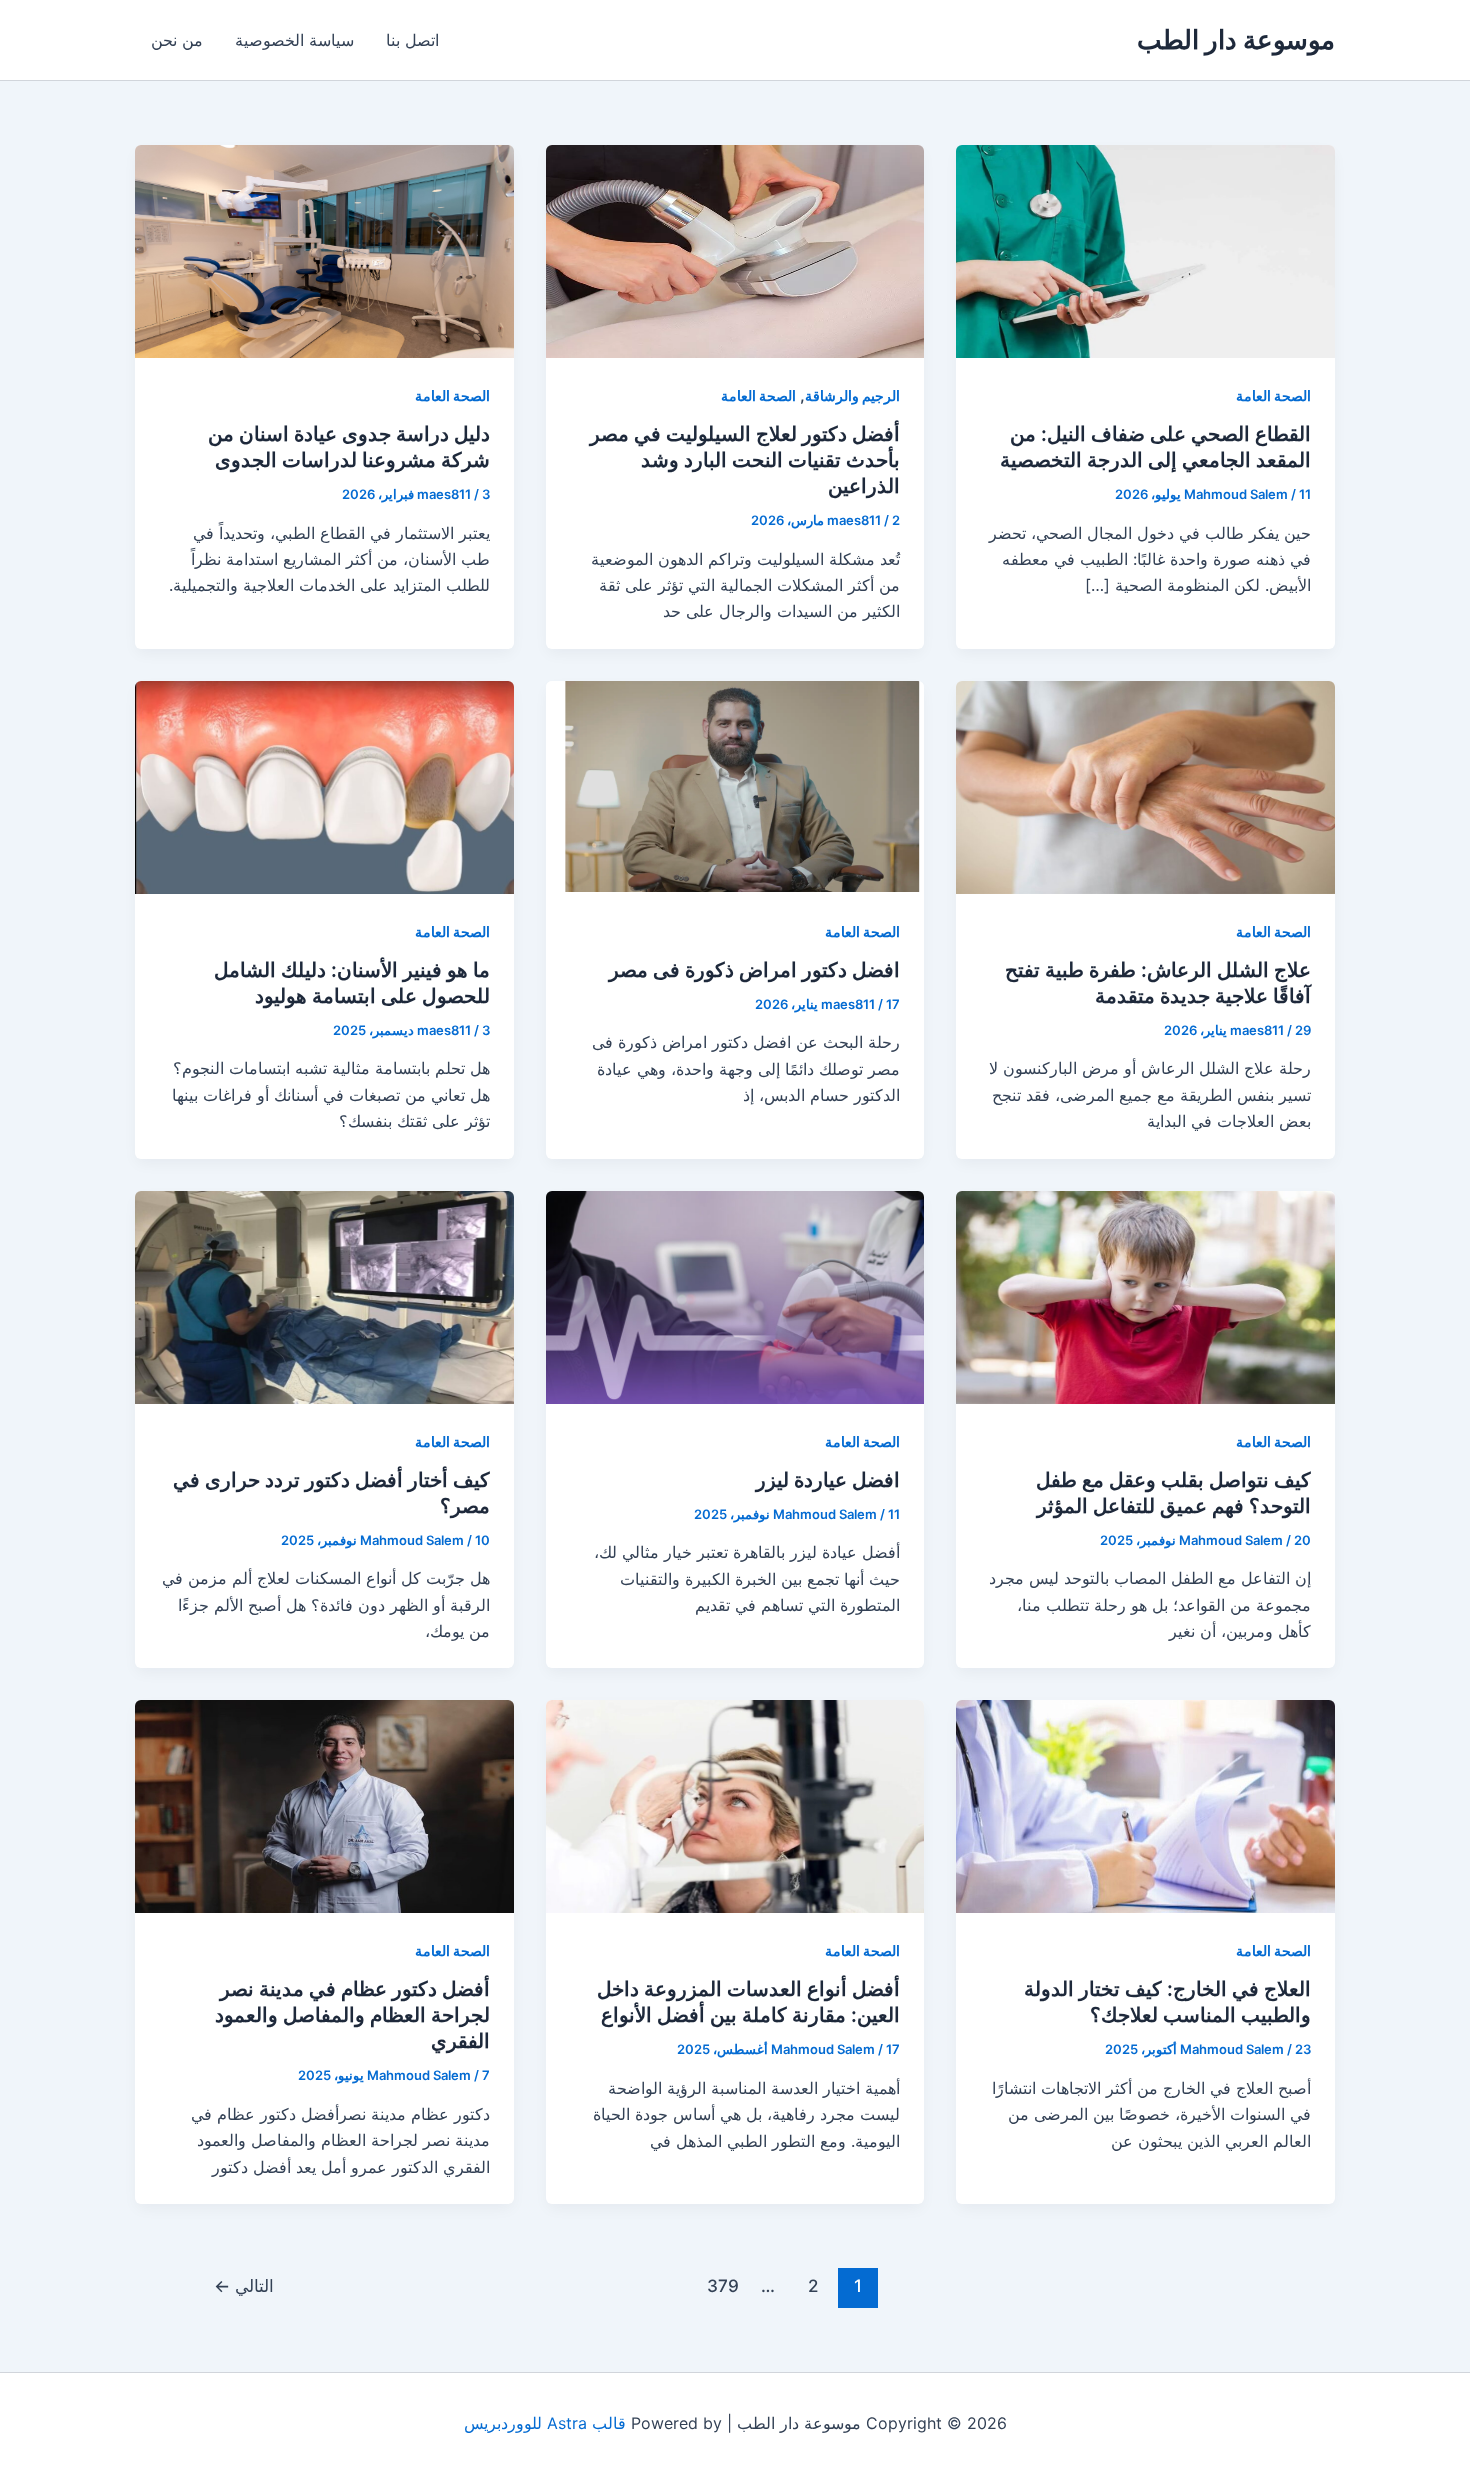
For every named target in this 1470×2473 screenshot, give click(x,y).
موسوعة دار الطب (1236, 39)
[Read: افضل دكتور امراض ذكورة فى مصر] (735, 786)
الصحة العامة (1273, 395)
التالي (244, 2285)
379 (723, 2285)
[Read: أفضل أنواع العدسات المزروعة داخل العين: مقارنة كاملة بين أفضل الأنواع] (735, 1805)
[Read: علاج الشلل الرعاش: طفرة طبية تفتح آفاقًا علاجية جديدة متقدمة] (1145, 786)
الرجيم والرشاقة (852, 395)
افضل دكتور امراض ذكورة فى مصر (754, 970)
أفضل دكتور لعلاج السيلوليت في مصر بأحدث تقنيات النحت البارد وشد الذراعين (745, 460)
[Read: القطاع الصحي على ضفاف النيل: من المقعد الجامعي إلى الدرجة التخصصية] (1145, 250)
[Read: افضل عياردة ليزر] (735, 1295)
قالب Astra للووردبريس (545, 2423)
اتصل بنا (412, 40)
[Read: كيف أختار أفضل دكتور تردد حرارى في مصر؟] (324, 1295)
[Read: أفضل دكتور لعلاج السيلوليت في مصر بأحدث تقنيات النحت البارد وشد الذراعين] (735, 250)
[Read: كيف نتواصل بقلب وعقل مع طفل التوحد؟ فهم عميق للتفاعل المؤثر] (1145, 1295)
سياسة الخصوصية (294, 40)
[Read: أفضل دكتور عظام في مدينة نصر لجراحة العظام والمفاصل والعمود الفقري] (324, 1805)
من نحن (177, 40)
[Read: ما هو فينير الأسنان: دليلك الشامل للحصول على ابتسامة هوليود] (324, 786)
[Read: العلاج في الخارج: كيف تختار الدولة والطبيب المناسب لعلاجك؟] (1145, 1805)
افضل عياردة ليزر (828, 1480)
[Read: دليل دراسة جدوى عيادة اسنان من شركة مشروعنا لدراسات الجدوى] (324, 250)
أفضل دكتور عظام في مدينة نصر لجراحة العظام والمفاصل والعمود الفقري (352, 2015)
